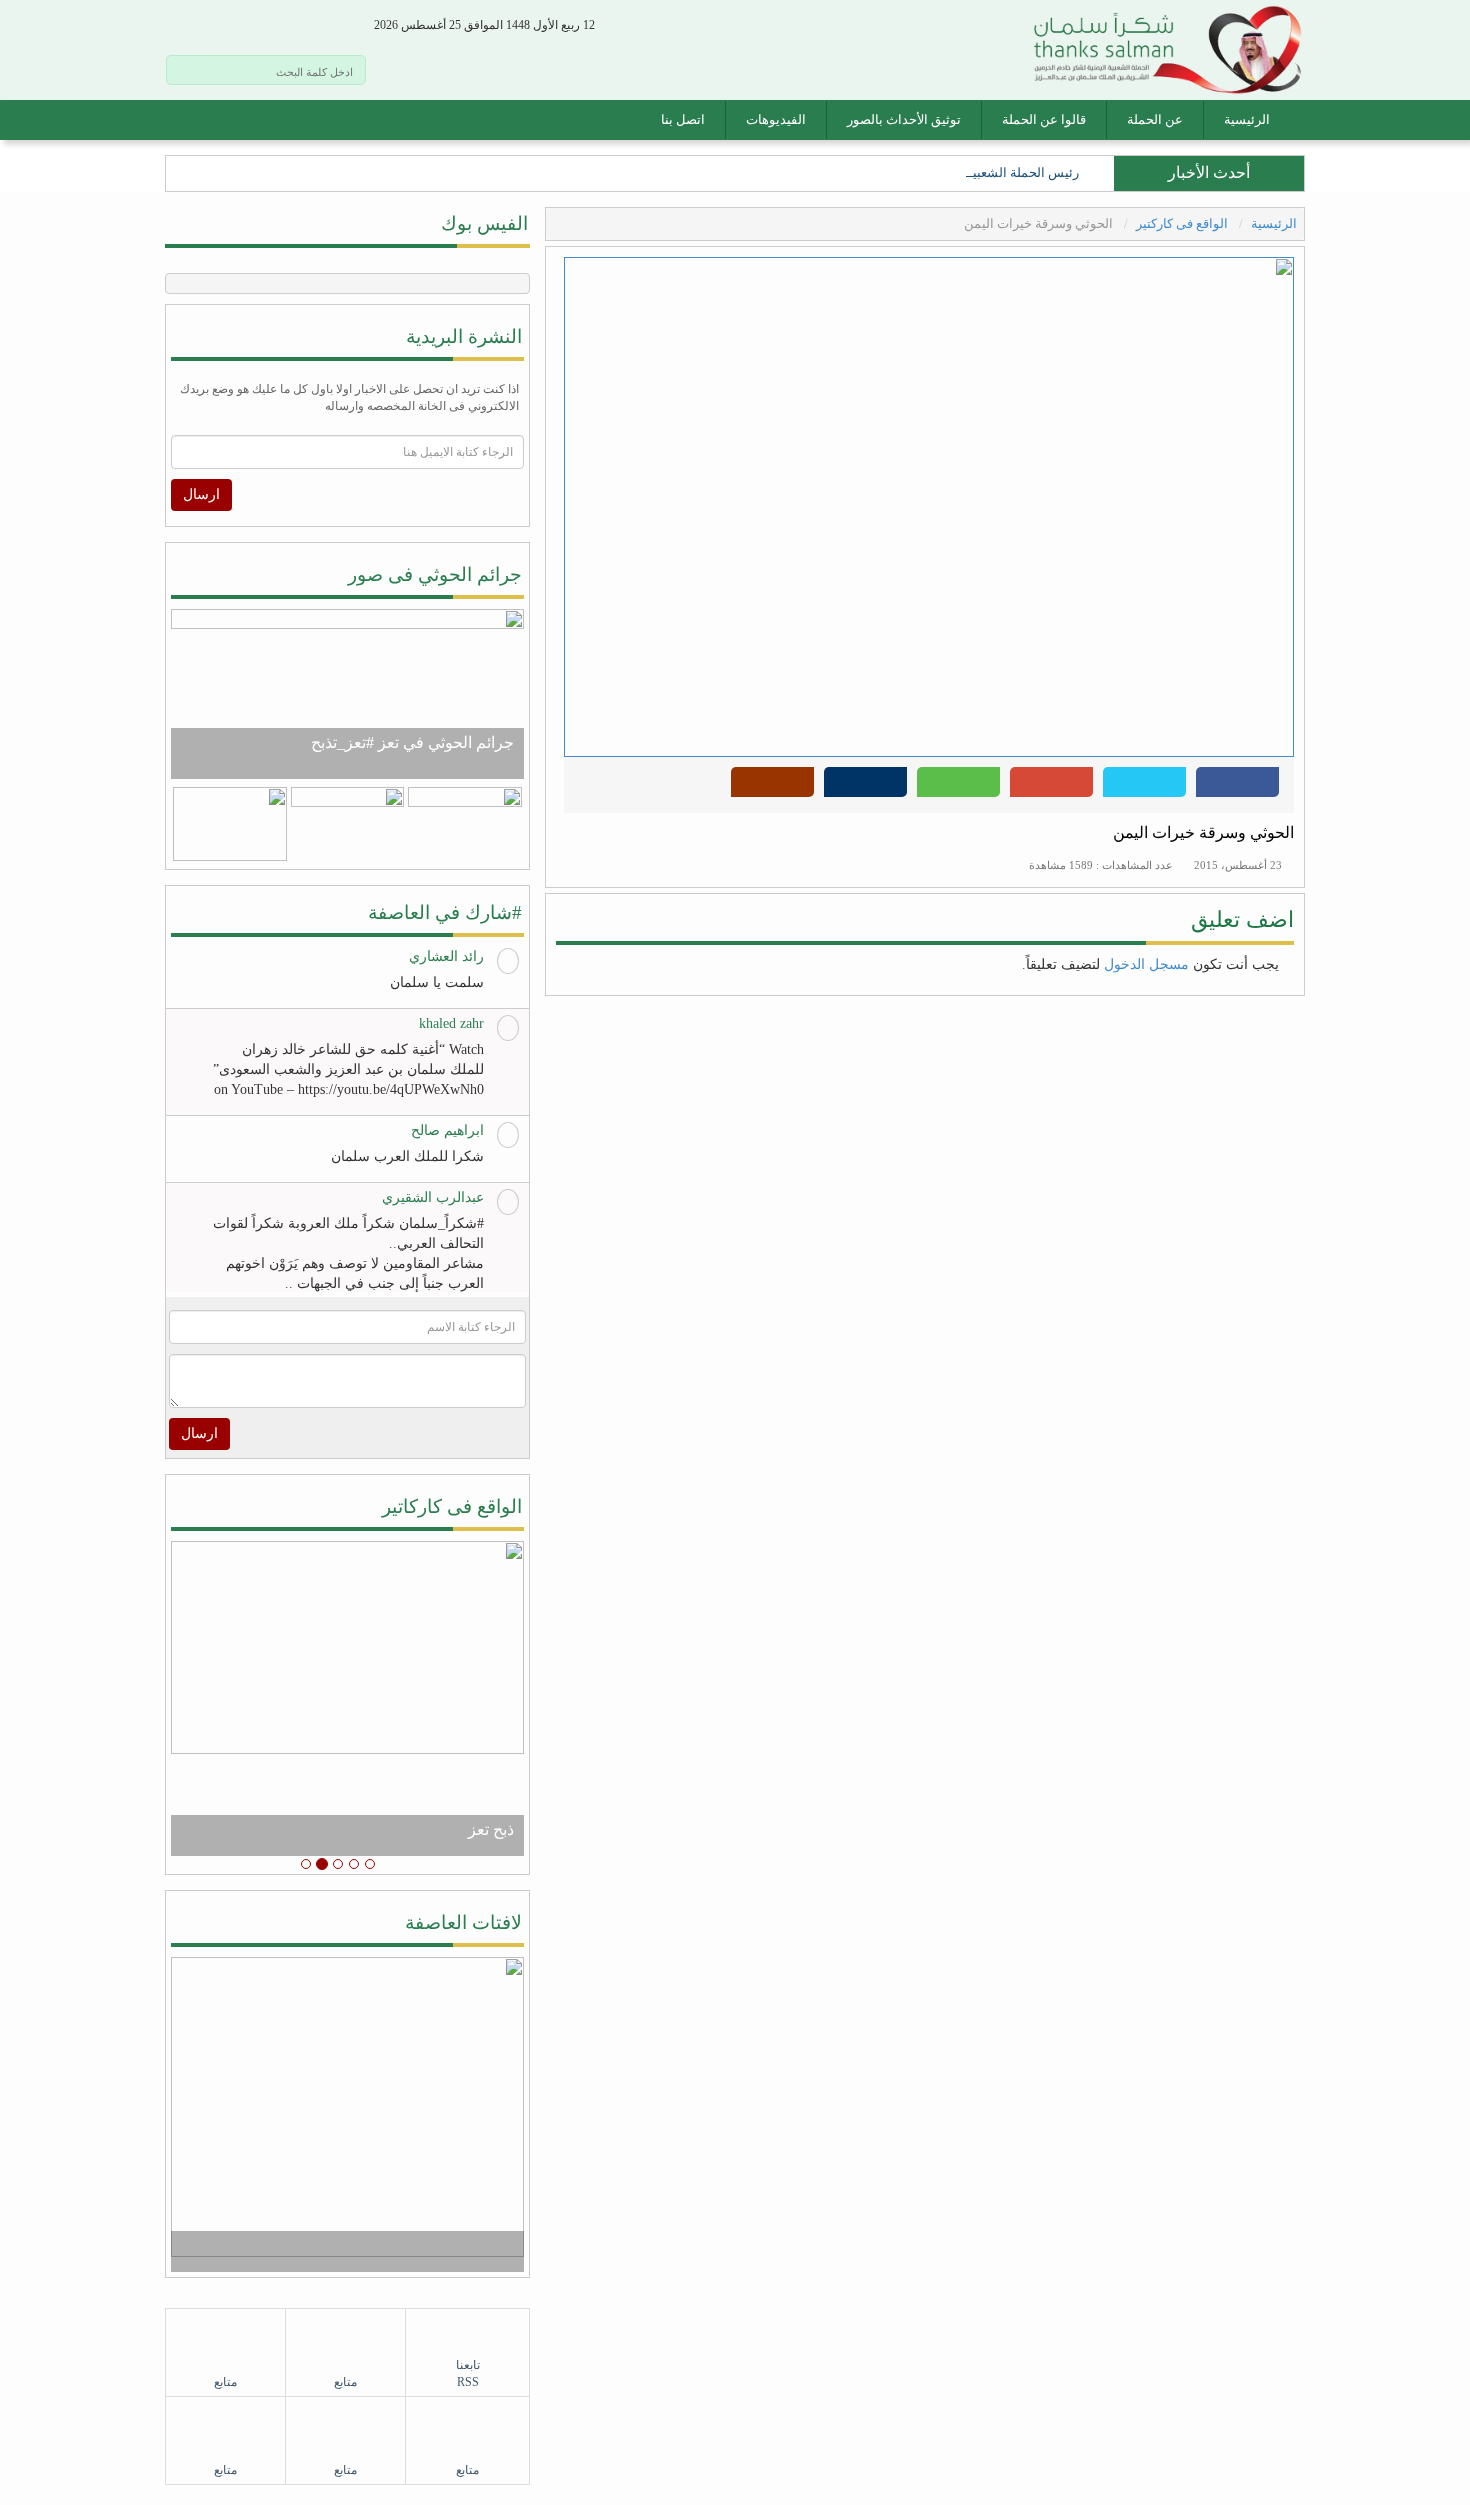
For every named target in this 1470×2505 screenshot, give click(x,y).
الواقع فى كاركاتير (452, 1506)
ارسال (201, 494)
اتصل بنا (683, 119)
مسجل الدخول (1146, 964)
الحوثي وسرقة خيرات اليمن (1203, 832)
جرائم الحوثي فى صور (435, 574)
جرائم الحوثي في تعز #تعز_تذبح (412, 742)
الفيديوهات (776, 119)
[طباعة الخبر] (865, 787)
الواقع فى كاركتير (1183, 223)
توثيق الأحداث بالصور (904, 119)
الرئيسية (1247, 119)
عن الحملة (1155, 119)
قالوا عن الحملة (1044, 119)
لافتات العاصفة (463, 1922)
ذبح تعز (491, 1829)
